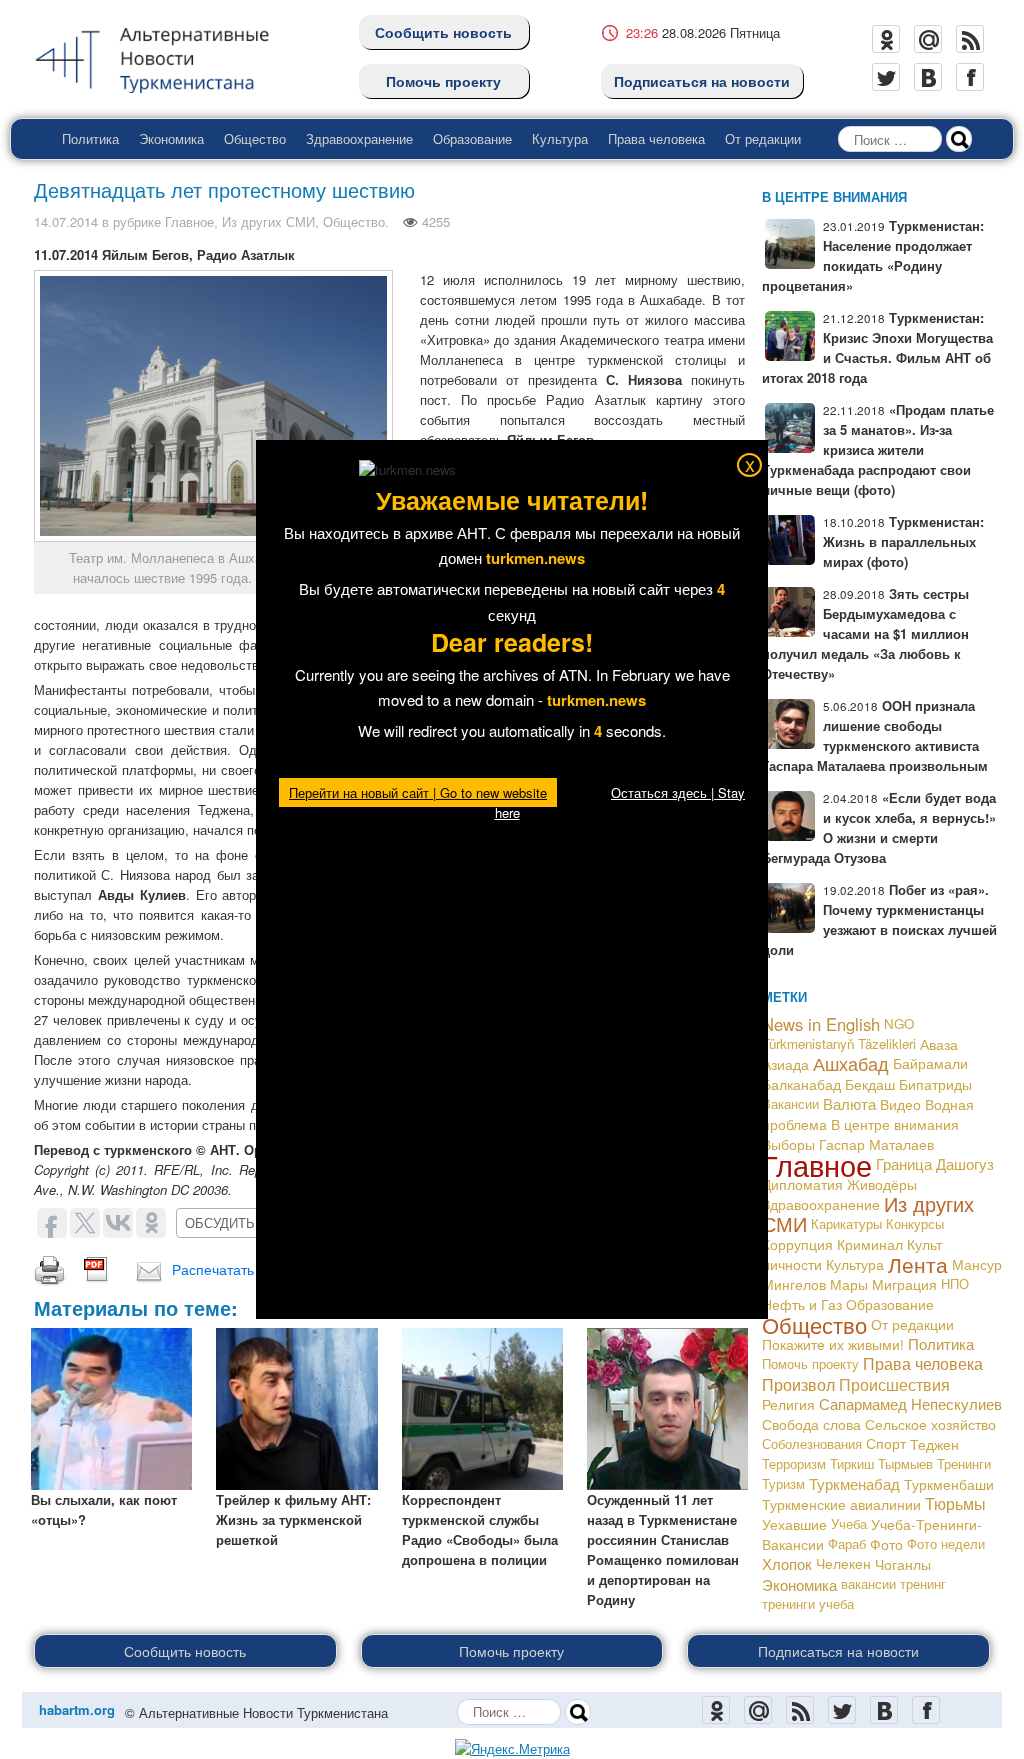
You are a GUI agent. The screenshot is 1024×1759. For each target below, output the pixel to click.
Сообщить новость (443, 32)
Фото (886, 1544)
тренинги (788, 1603)
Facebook (970, 77)
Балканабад (801, 1084)
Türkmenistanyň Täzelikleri (839, 1043)
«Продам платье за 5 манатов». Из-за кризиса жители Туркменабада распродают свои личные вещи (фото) (878, 449)
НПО (955, 1283)
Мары (849, 1284)
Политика (90, 138)
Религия (788, 1404)
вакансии (868, 1583)
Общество (255, 138)
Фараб (847, 1543)
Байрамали (930, 1063)
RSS (970, 39)
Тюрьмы (955, 1503)
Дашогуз (965, 1163)
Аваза (939, 1044)
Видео (900, 1104)
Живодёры (882, 1184)
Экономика (171, 138)
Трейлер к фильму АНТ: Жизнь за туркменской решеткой (293, 1519)
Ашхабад (851, 1063)
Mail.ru (928, 39)
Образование (472, 138)
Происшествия (894, 1384)
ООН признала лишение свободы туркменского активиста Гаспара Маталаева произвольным (875, 735)
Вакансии (790, 1103)
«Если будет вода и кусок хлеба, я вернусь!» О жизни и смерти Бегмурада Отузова (879, 827)
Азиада (785, 1064)
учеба (836, 1603)
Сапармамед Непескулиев (910, 1403)
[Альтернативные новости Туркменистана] (168, 56)
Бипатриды (935, 1084)
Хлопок (787, 1563)
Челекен (843, 1563)
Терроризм (794, 1463)
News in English (821, 1024)
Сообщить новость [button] (185, 1651)
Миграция (904, 1284)
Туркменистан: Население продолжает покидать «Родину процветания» (873, 255)
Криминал (870, 1244)
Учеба (849, 1523)
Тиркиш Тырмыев (881, 1463)
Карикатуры (846, 1223)
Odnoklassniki (886, 39)
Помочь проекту (443, 81)
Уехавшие (794, 1524)
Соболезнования (812, 1443)
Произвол (798, 1384)
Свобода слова (811, 1424)
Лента (918, 1264)
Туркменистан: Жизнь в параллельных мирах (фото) (903, 541)
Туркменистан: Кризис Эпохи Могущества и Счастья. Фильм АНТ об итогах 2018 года (877, 347)
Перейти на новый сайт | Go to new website (418, 792)
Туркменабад (854, 1483)
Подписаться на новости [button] (838, 1651)
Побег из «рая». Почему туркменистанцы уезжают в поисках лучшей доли (879, 919)
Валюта (849, 1103)
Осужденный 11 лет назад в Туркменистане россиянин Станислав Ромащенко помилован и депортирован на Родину (663, 1549)
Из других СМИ (268, 221)
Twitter (886, 77)
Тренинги (964, 1463)
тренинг (923, 1583)
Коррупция (797, 1244)
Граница (904, 1163)
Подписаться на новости (702, 81)
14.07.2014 (66, 221)
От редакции (763, 138)
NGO (899, 1023)
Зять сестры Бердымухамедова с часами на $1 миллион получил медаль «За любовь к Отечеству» (865, 633)
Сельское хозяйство (930, 1424)
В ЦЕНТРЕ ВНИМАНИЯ (834, 196)
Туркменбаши (949, 1484)
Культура (560, 138)
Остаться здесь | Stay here (620, 802)
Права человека (656, 138)
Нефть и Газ (802, 1304)
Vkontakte (928, 77)
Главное (189, 221)
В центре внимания (895, 1123)
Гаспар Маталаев (876, 1144)
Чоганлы (903, 1564)
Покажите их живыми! (833, 1344)
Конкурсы (915, 1223)
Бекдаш (870, 1084)
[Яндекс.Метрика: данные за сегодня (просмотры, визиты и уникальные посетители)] (512, 1749)
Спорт (886, 1443)
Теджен (934, 1444)
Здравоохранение (359, 138)
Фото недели (946, 1543)
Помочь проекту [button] (511, 1651)
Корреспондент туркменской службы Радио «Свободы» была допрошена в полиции (480, 1529)
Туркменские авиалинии (841, 1504)
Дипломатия (802, 1184)
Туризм (783, 1483)
